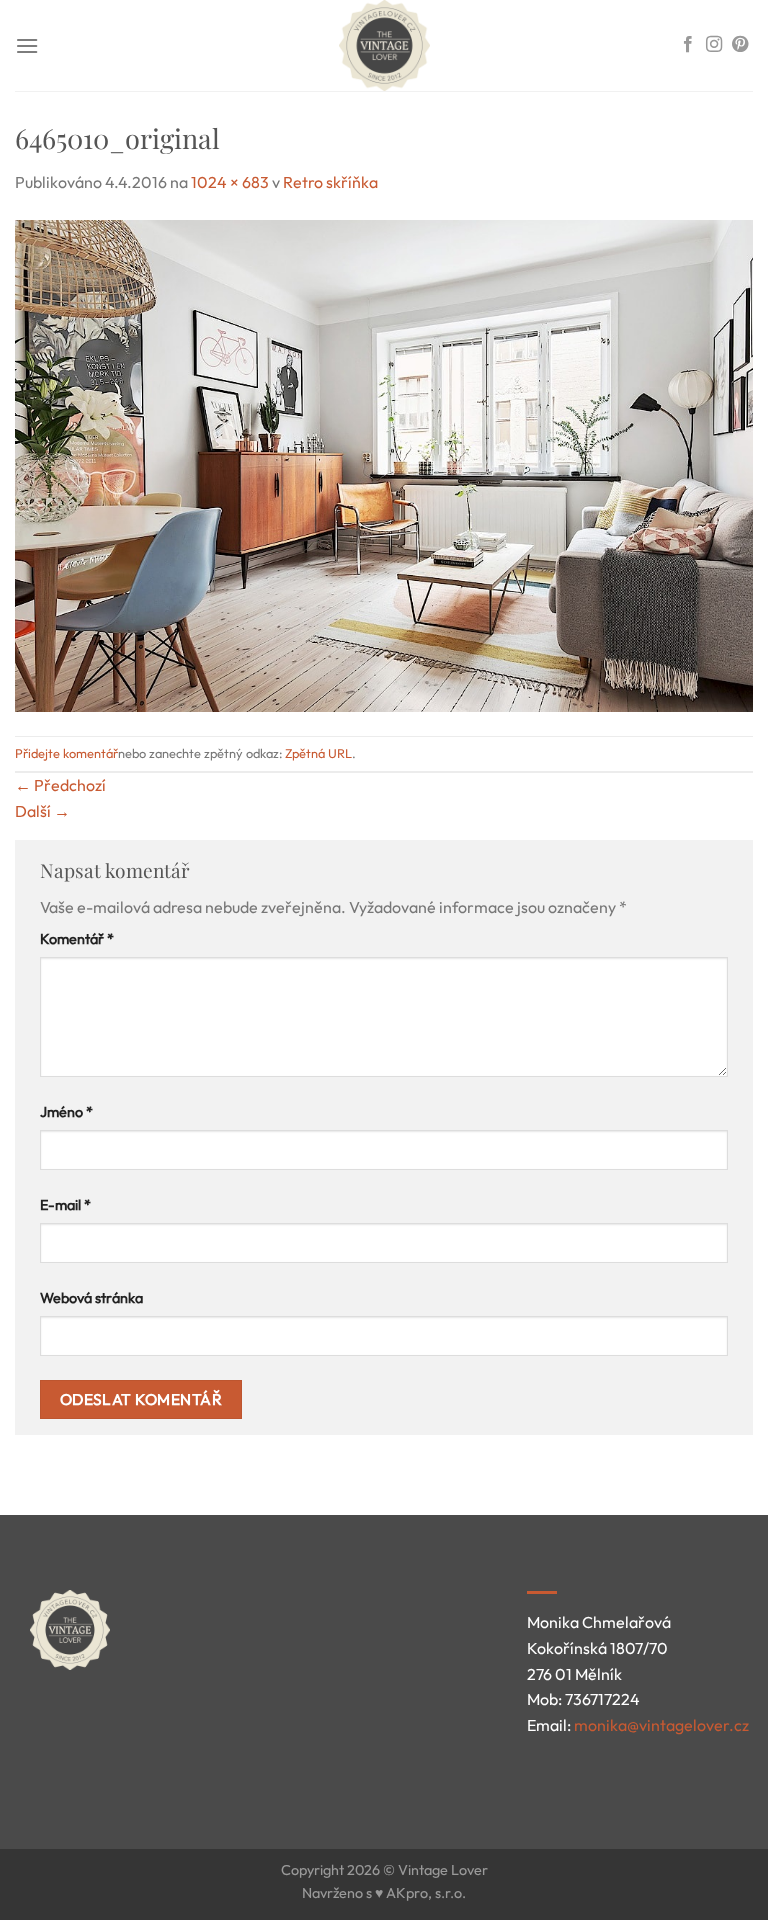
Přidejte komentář (66, 753)
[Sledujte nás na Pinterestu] (740, 45)
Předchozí (60, 785)
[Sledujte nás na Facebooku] (688, 45)
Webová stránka (91, 1298)
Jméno (66, 1112)
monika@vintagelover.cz (661, 1725)
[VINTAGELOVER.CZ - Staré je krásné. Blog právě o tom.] (384, 45)
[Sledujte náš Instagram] (714, 45)
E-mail (65, 1205)
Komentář (77, 939)
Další (42, 811)
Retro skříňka (330, 182)
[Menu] (27, 45)
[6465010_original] (384, 463)
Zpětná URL (318, 753)
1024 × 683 (230, 182)
